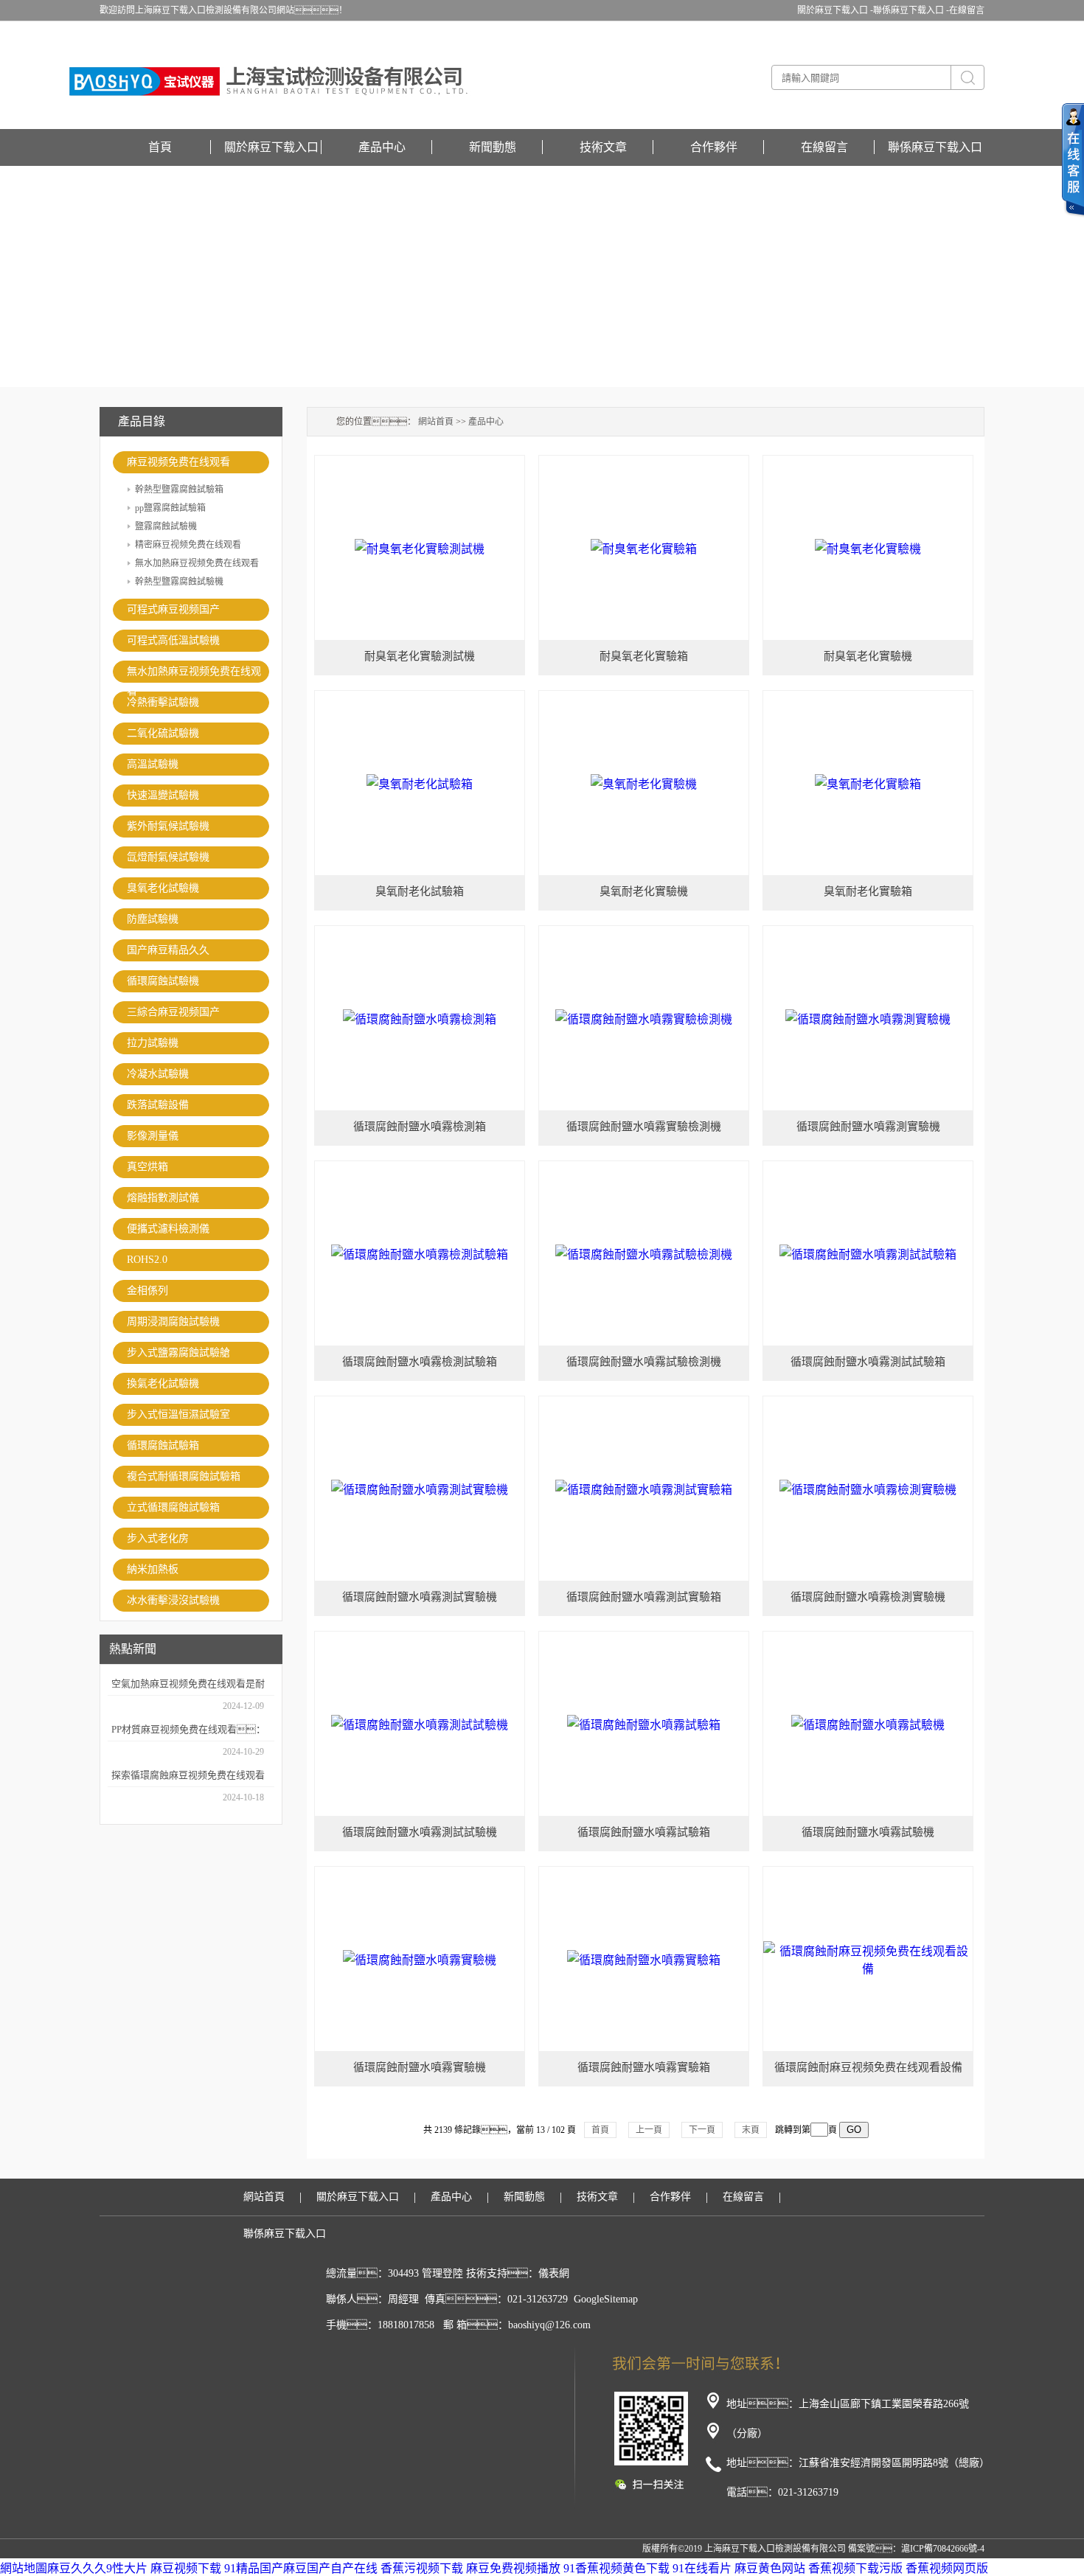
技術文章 (603, 147)
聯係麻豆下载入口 (935, 147)
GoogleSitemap (606, 2299)
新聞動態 (493, 147)
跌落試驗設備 (158, 1105)
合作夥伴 (714, 147)
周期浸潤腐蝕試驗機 (173, 1322)
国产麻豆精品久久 (168, 950)
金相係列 (147, 1291)
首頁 (160, 147)
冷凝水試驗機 (158, 1074)
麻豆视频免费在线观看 (178, 462)
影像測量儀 (153, 1136)
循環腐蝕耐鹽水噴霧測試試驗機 (420, 1832)
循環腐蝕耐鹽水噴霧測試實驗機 (420, 1597)
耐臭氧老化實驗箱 (644, 656)
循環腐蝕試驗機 (163, 981)
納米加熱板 (153, 1569)
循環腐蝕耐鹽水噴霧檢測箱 (420, 1127)
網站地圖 (24, 2568)
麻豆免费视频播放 (513, 2568)
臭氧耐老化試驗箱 (420, 891)
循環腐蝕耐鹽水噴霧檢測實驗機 (868, 1597)
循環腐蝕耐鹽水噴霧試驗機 (868, 1832)
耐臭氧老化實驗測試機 (420, 656)
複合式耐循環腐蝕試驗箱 (184, 1476)
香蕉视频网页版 (947, 2568)
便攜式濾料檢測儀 (168, 1229)
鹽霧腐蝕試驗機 (166, 526)
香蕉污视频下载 (422, 2568)
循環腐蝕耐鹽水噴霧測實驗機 (868, 1127)
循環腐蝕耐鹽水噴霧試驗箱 (644, 1832)
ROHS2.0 (147, 1260)
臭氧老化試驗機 (163, 888)
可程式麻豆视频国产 (173, 609)
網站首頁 (436, 422)
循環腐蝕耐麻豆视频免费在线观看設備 (868, 2067)
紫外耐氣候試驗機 (168, 826)
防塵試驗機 (153, 919)
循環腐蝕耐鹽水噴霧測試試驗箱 (868, 1362)
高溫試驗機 (153, 764)
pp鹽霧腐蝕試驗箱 (170, 508)
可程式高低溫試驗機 (173, 640)
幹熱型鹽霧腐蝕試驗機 (179, 582)
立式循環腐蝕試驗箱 (173, 1507)
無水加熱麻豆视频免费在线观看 (197, 563)
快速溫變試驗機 (163, 795)
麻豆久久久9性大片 (97, 2568)
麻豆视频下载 (186, 2568)
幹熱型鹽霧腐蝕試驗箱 (179, 490)
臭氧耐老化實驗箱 (868, 891)
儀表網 (554, 2273)
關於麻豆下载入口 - (835, 10)
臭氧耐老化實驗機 (644, 891)
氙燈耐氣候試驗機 (168, 857)
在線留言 (967, 10)
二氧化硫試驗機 (163, 733)
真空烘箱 (147, 1167)
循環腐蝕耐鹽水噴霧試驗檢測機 (644, 1362)
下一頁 (702, 2130)
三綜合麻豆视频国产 (173, 1012)
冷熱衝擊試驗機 (163, 702)
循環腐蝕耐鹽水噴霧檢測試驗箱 (420, 1362)
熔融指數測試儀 (163, 1198)
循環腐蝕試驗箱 (163, 1445)
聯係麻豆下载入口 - (911, 10)
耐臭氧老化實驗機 (868, 656)
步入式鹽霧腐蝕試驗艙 (178, 1353)
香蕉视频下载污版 (855, 2568)
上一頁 (649, 2130)
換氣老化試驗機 (163, 1383)
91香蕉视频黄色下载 (616, 2568)
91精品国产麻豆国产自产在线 (301, 2568)
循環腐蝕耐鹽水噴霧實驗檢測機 (644, 1127)
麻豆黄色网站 (770, 2568)
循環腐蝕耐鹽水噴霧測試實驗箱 (644, 1597)
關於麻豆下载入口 (271, 147)
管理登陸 (442, 2273)
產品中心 (382, 147)
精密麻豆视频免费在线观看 (188, 545)
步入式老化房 (158, 1538)
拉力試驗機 (153, 1043)
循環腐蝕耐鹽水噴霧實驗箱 (644, 2067)
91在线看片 (702, 2568)
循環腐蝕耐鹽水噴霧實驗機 (420, 2067)
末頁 (751, 2130)
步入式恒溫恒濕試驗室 (178, 1414)
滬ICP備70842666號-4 (943, 2549)
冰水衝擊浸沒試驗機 (173, 1600)
